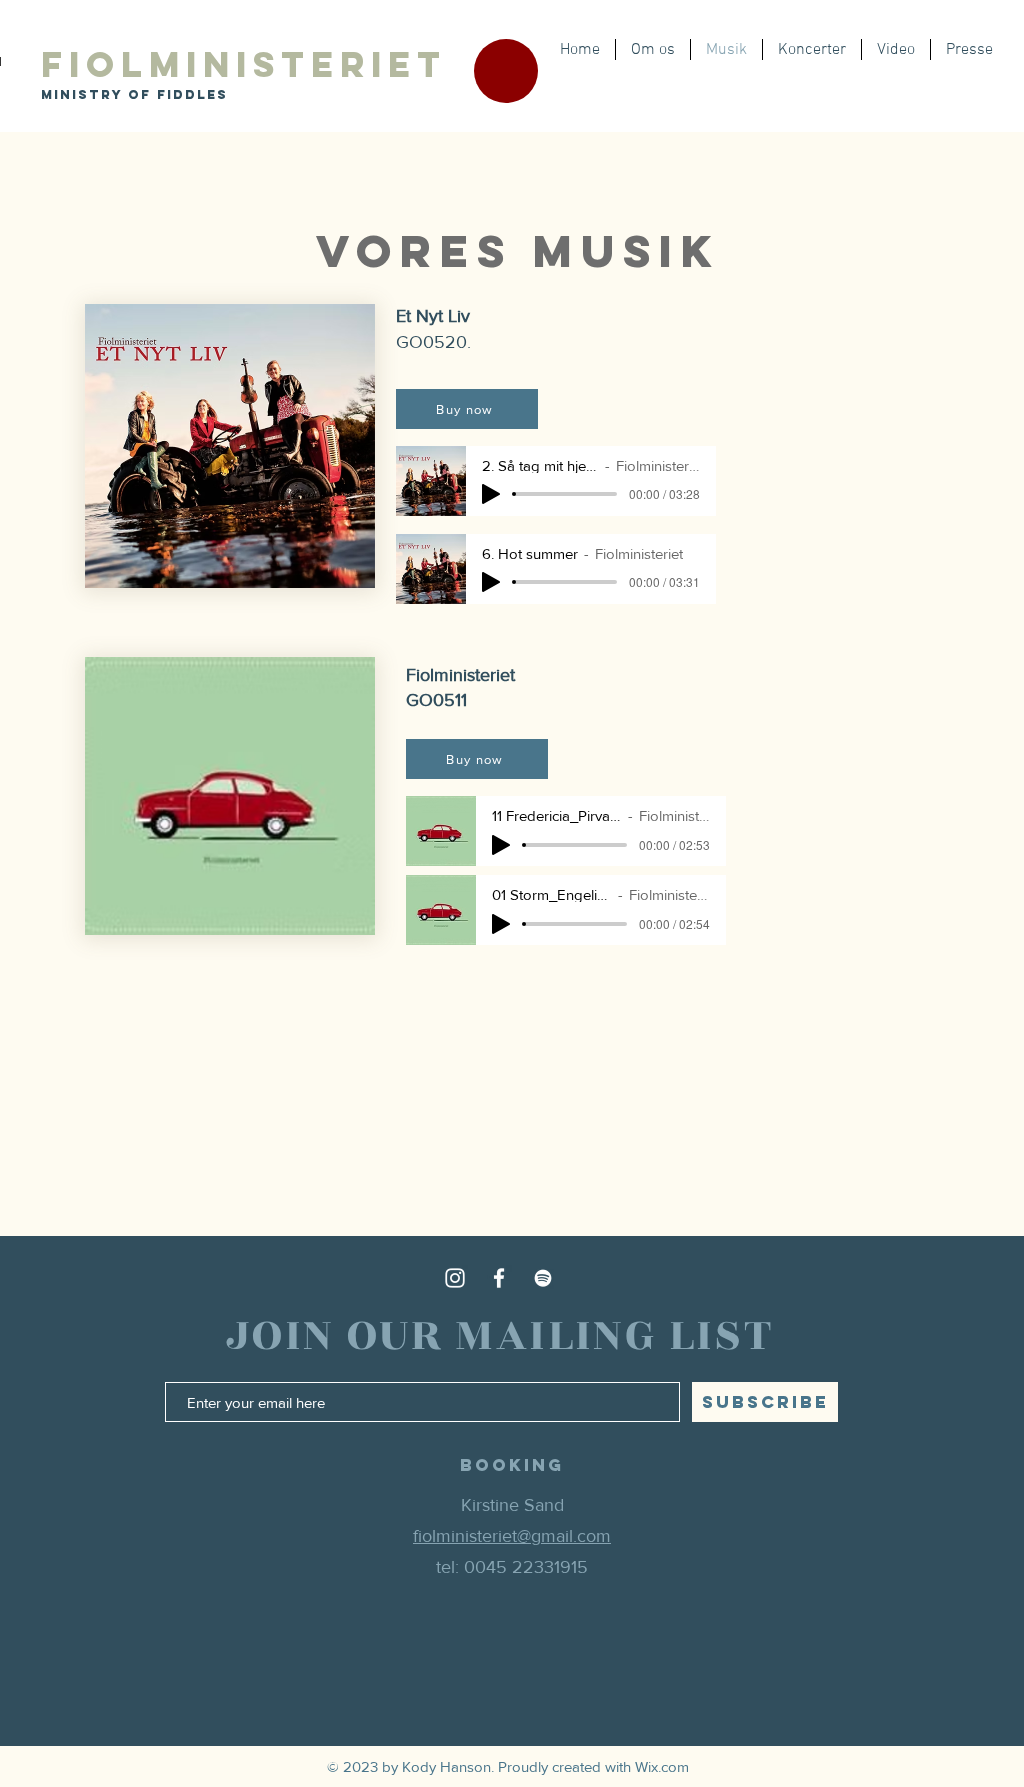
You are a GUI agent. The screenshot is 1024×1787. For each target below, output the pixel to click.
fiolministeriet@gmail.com (512, 1536)
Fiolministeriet (244, 64)
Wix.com (662, 1766)
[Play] (491, 494)
